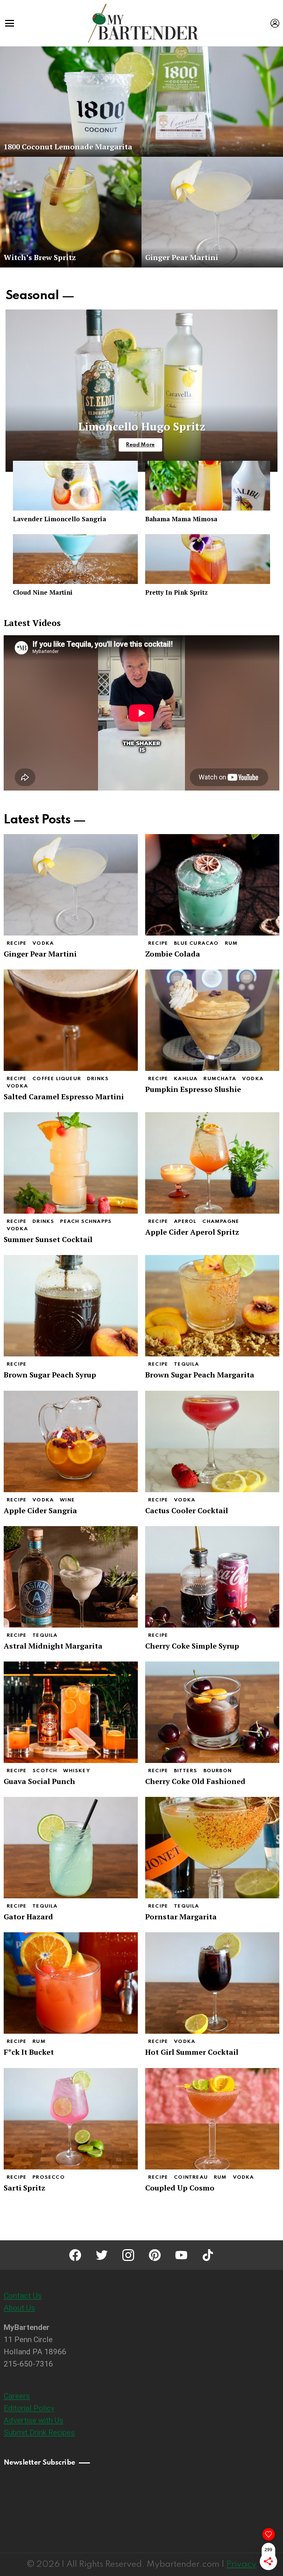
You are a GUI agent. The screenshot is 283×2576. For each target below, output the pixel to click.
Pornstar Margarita (181, 1917)
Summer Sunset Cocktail (48, 1239)
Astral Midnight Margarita (53, 1646)
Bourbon (218, 1771)
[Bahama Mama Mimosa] (208, 486)
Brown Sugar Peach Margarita (200, 1375)
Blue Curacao (196, 943)
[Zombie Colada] (212, 885)
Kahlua (186, 1079)
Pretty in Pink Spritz (177, 592)
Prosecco (49, 2177)
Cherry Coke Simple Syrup (192, 1646)
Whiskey (76, 1771)
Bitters (186, 1771)
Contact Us (23, 2296)
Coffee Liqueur (57, 1079)
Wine (67, 1500)
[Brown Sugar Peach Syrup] (71, 1306)
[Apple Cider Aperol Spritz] (212, 1163)
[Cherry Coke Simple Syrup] (212, 1577)
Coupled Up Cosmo (180, 2188)
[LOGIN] (275, 23)
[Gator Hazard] (71, 1848)
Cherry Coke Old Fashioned (195, 1781)
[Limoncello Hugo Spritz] (141, 391)
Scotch (45, 1771)
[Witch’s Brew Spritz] (71, 212)
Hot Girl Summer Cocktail (192, 2052)
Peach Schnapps (86, 1222)
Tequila (186, 1364)
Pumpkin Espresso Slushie (193, 1089)
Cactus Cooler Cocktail (187, 1510)
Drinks (98, 1079)
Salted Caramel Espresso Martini (64, 1097)
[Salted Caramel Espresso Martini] (71, 1020)
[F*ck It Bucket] (71, 1983)
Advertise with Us (34, 2420)
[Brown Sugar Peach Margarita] (212, 1306)
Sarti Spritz (25, 2188)
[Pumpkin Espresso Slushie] (212, 1020)
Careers (17, 2396)
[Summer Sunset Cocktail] (71, 1163)
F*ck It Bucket (29, 2052)
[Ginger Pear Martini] (212, 212)
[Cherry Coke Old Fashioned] (212, 1712)
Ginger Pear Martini (40, 954)
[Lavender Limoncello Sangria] (75, 486)
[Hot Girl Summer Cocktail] (212, 1983)
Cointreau (191, 2177)
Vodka (43, 943)
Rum (231, 943)
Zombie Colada (173, 954)
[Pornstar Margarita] (212, 1848)
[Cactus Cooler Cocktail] (212, 1441)
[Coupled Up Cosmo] (212, 2119)
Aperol (185, 1222)
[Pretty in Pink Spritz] (208, 559)
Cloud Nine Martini (43, 592)
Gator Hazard (28, 1917)
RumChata (220, 1079)
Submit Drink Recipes (39, 2432)
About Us (19, 2308)
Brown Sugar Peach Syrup (50, 1375)
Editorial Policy (29, 2408)
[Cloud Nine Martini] (75, 559)
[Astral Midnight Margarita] (71, 1577)
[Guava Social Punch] (71, 1712)
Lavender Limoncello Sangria (60, 519)
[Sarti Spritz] (71, 2119)
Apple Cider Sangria (40, 1510)
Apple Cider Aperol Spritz (192, 1232)
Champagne (221, 1222)
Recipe (17, 943)
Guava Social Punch (39, 1781)
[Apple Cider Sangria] (71, 1441)
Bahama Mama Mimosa (181, 519)
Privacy (241, 2564)
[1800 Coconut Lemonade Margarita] (141, 101)
